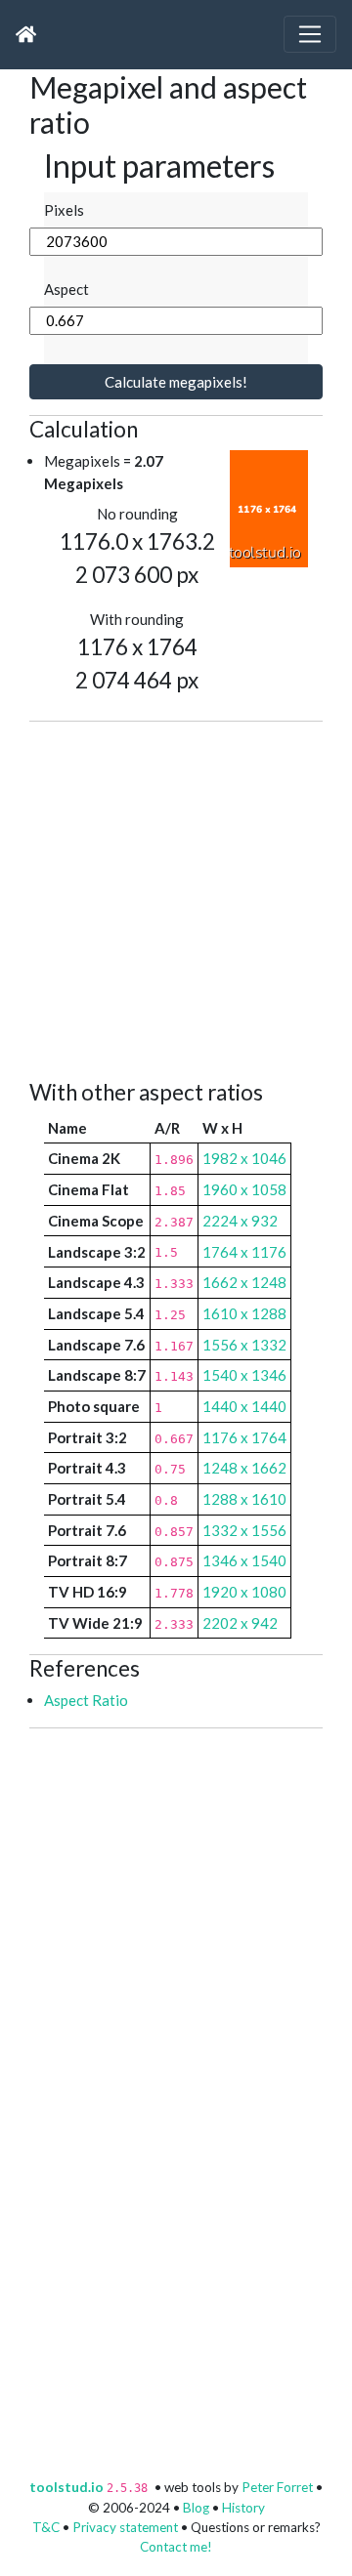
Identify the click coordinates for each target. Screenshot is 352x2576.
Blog (196, 2508)
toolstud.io (66, 2487)
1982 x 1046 (244, 1158)
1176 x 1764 (244, 1437)
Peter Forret (277, 2487)
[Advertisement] (176, 897)
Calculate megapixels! (176, 382)
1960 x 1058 (244, 1189)
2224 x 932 (240, 1221)
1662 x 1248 (244, 1282)
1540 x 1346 (244, 1375)
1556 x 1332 (244, 1345)
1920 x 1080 (244, 1592)
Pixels (64, 210)
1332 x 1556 (244, 1530)
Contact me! (176, 2547)
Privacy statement (125, 2527)
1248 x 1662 (244, 1468)
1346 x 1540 (244, 1560)
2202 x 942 (240, 1623)
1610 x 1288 (244, 1313)
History (243, 2508)
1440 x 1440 (244, 1406)
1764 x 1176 (244, 1252)
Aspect (66, 289)
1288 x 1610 (244, 1499)
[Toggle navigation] (310, 34)
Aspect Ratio (86, 1700)
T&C (46, 2527)
